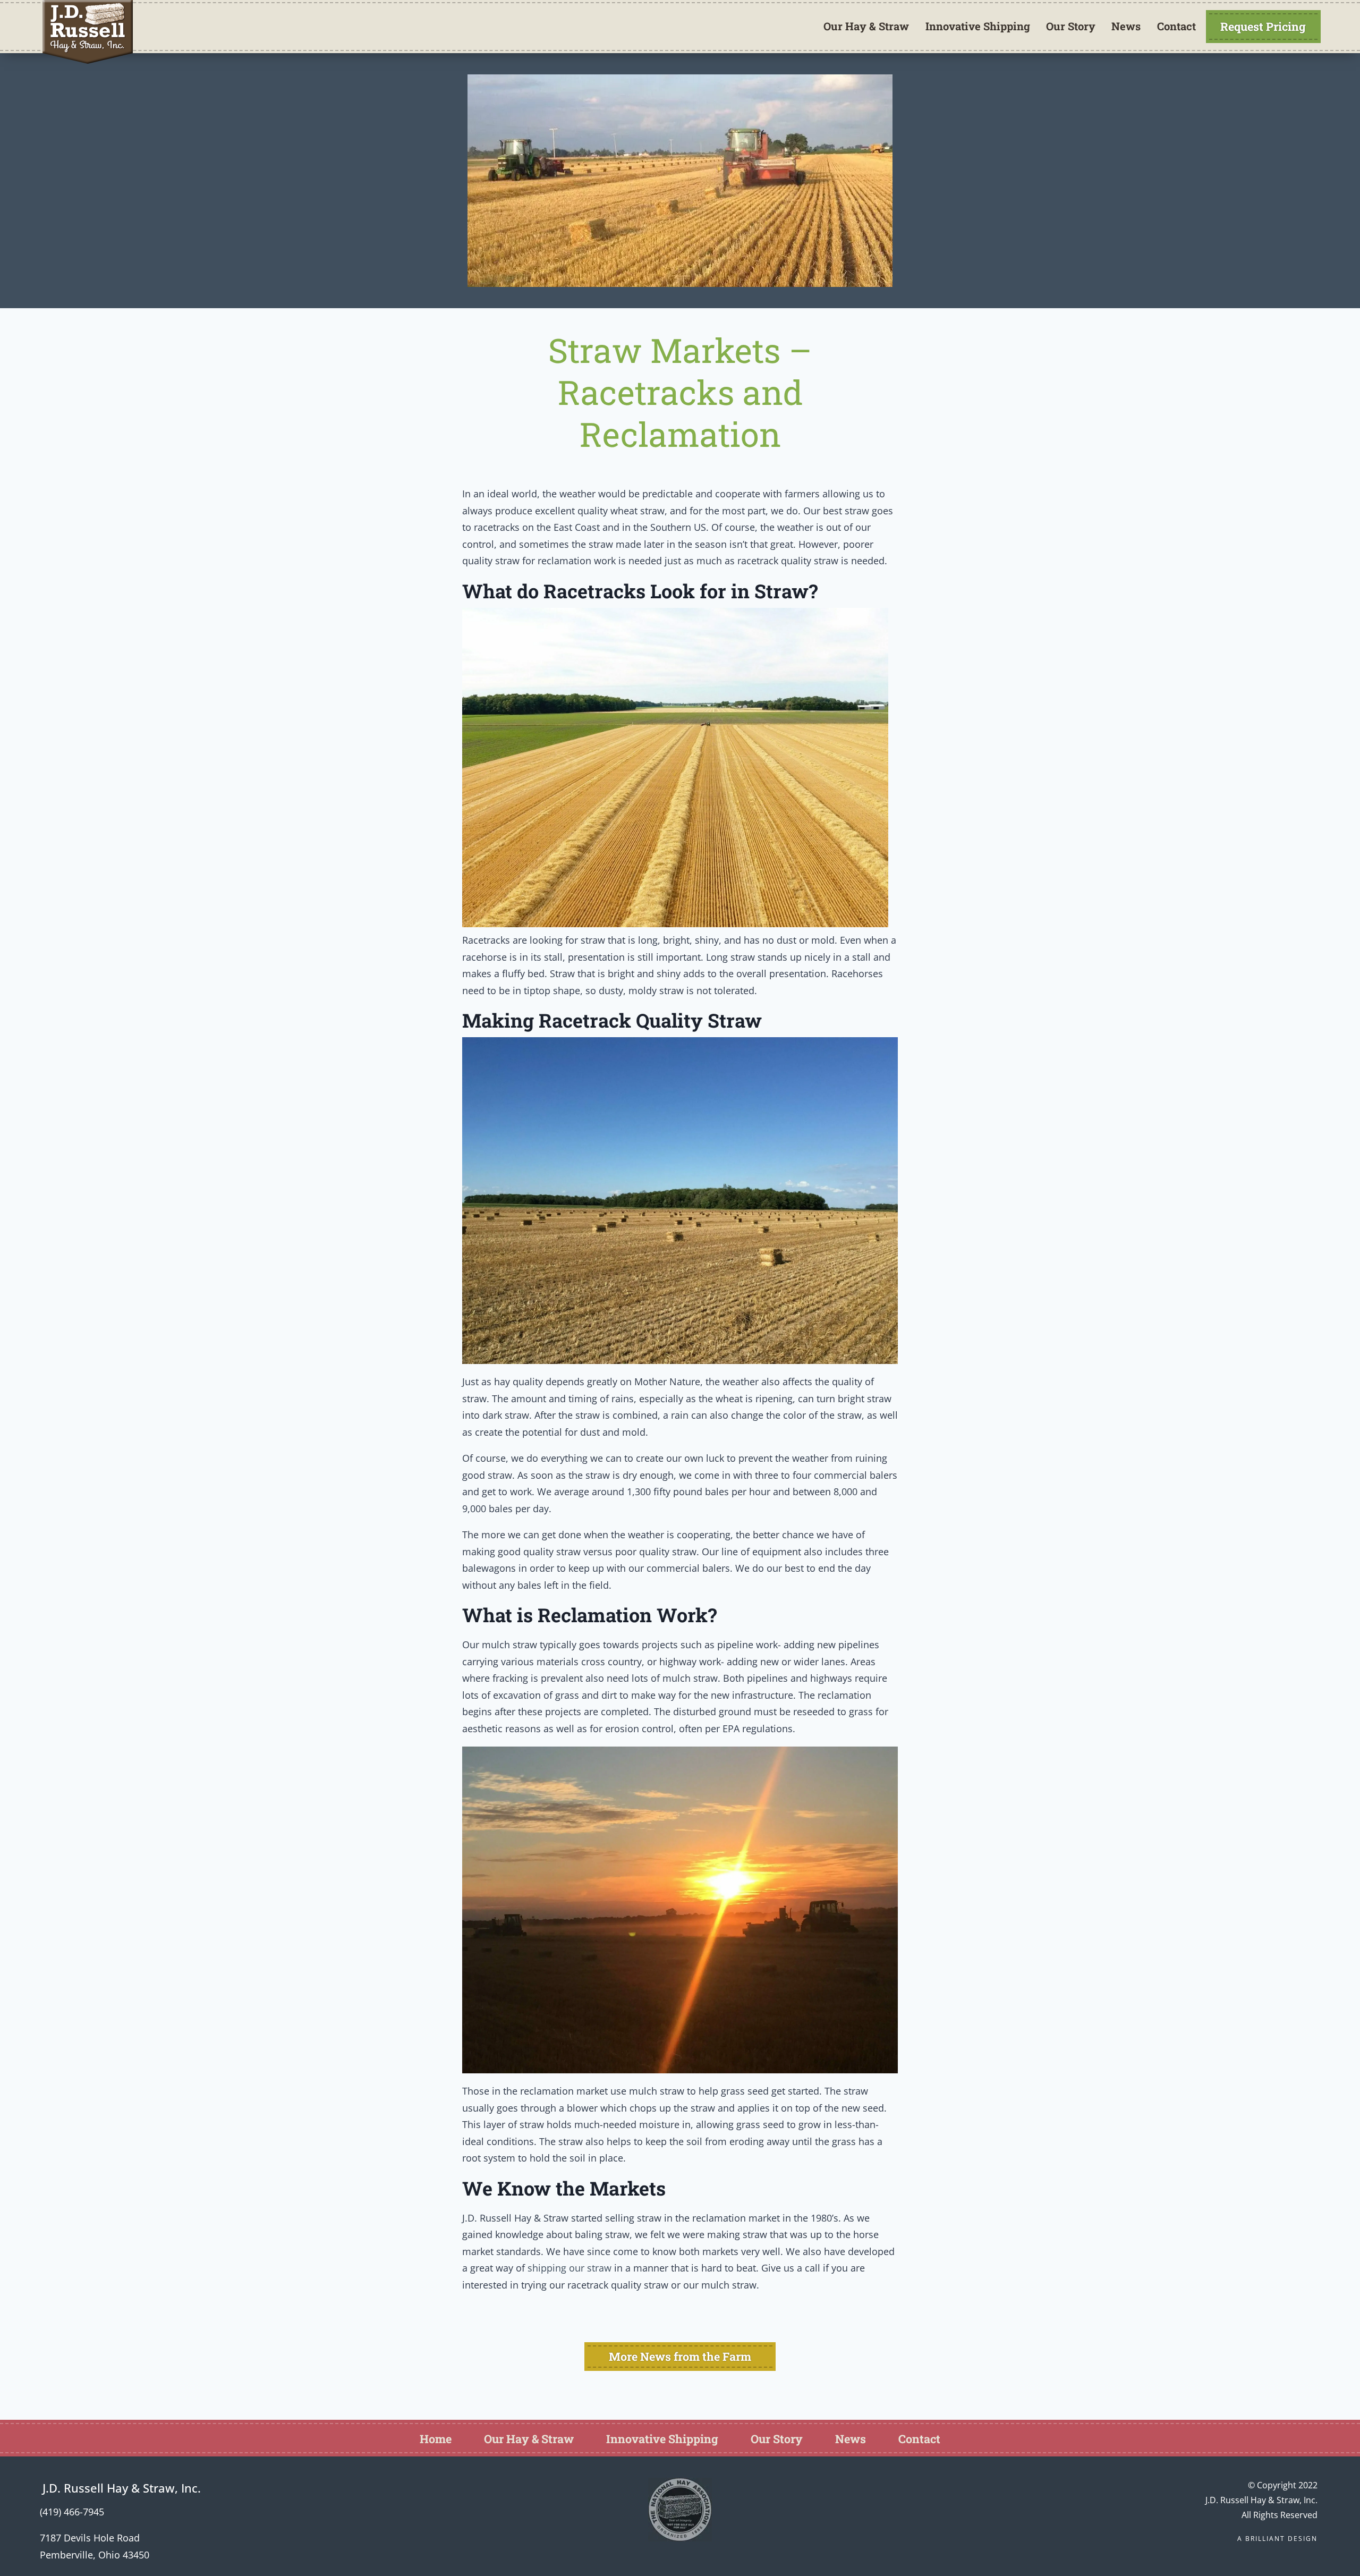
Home (436, 2439)
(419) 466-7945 (72, 2512)
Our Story (1071, 26)
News (1126, 26)
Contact (1176, 26)
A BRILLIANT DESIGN (1277, 2539)
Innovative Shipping (978, 26)
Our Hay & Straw (866, 26)
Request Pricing (1263, 26)
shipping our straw (569, 2268)
